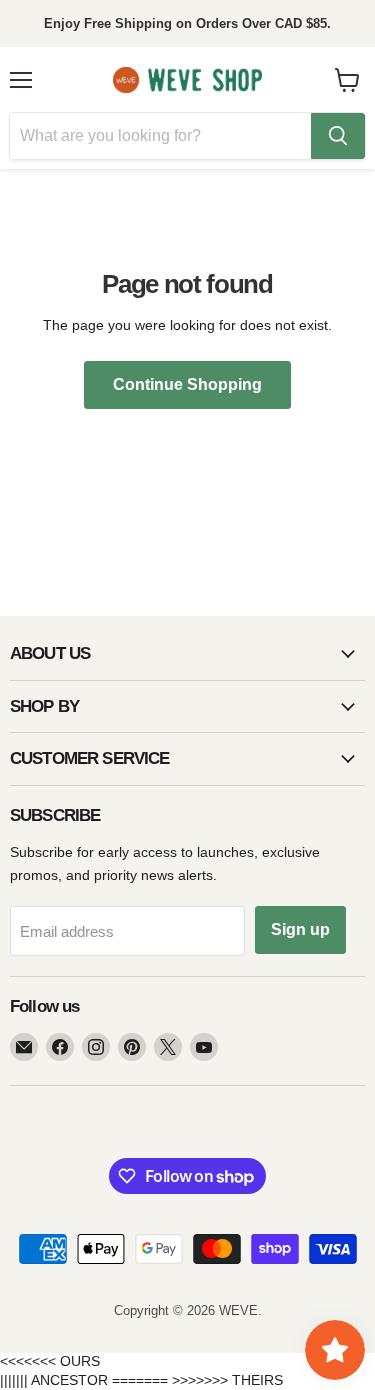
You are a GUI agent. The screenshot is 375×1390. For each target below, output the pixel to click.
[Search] (338, 136)
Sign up (300, 929)
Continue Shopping (187, 384)
